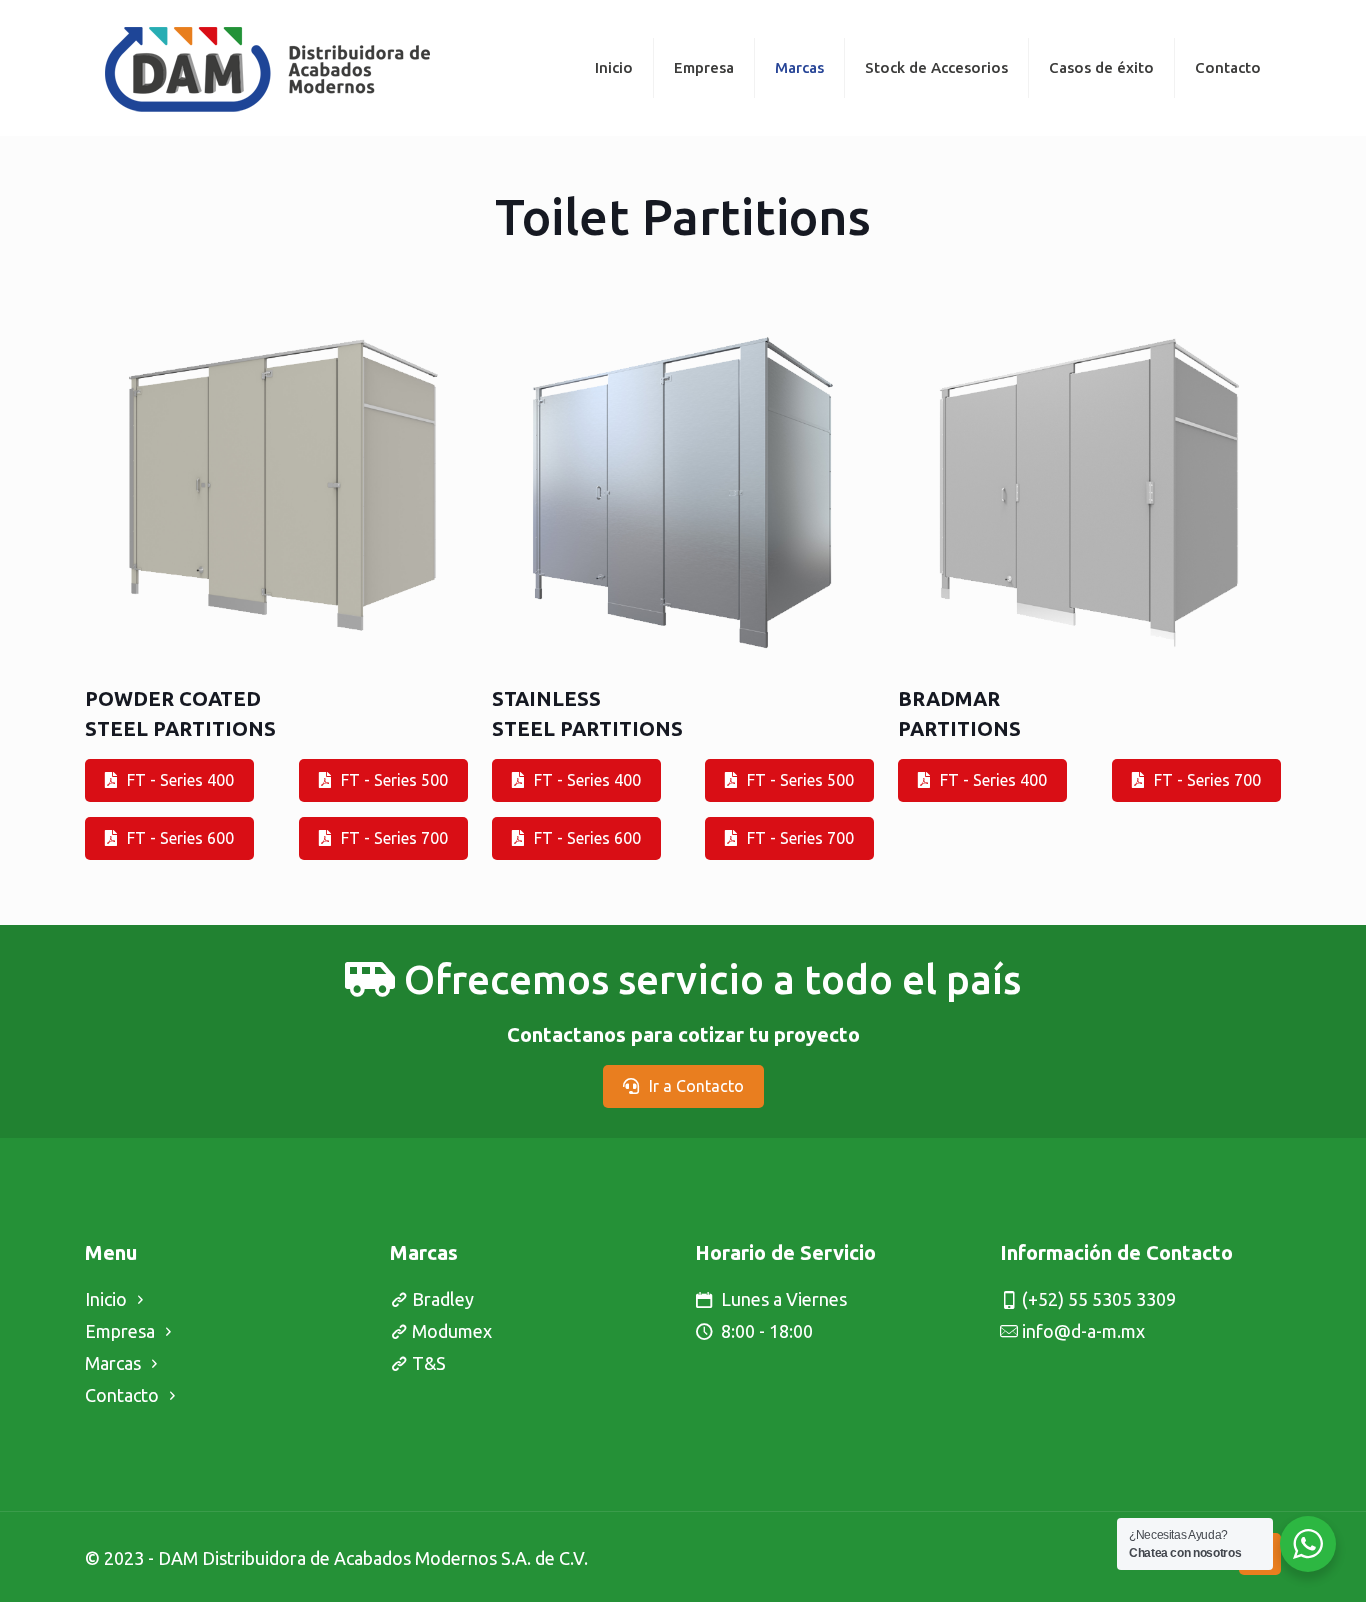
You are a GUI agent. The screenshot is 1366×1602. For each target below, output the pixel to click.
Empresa (120, 1331)
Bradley (443, 1299)
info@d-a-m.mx (1083, 1331)
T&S (429, 1363)
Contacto (122, 1395)
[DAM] (267, 67)
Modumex (452, 1331)
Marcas (113, 1363)
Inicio (106, 1299)
